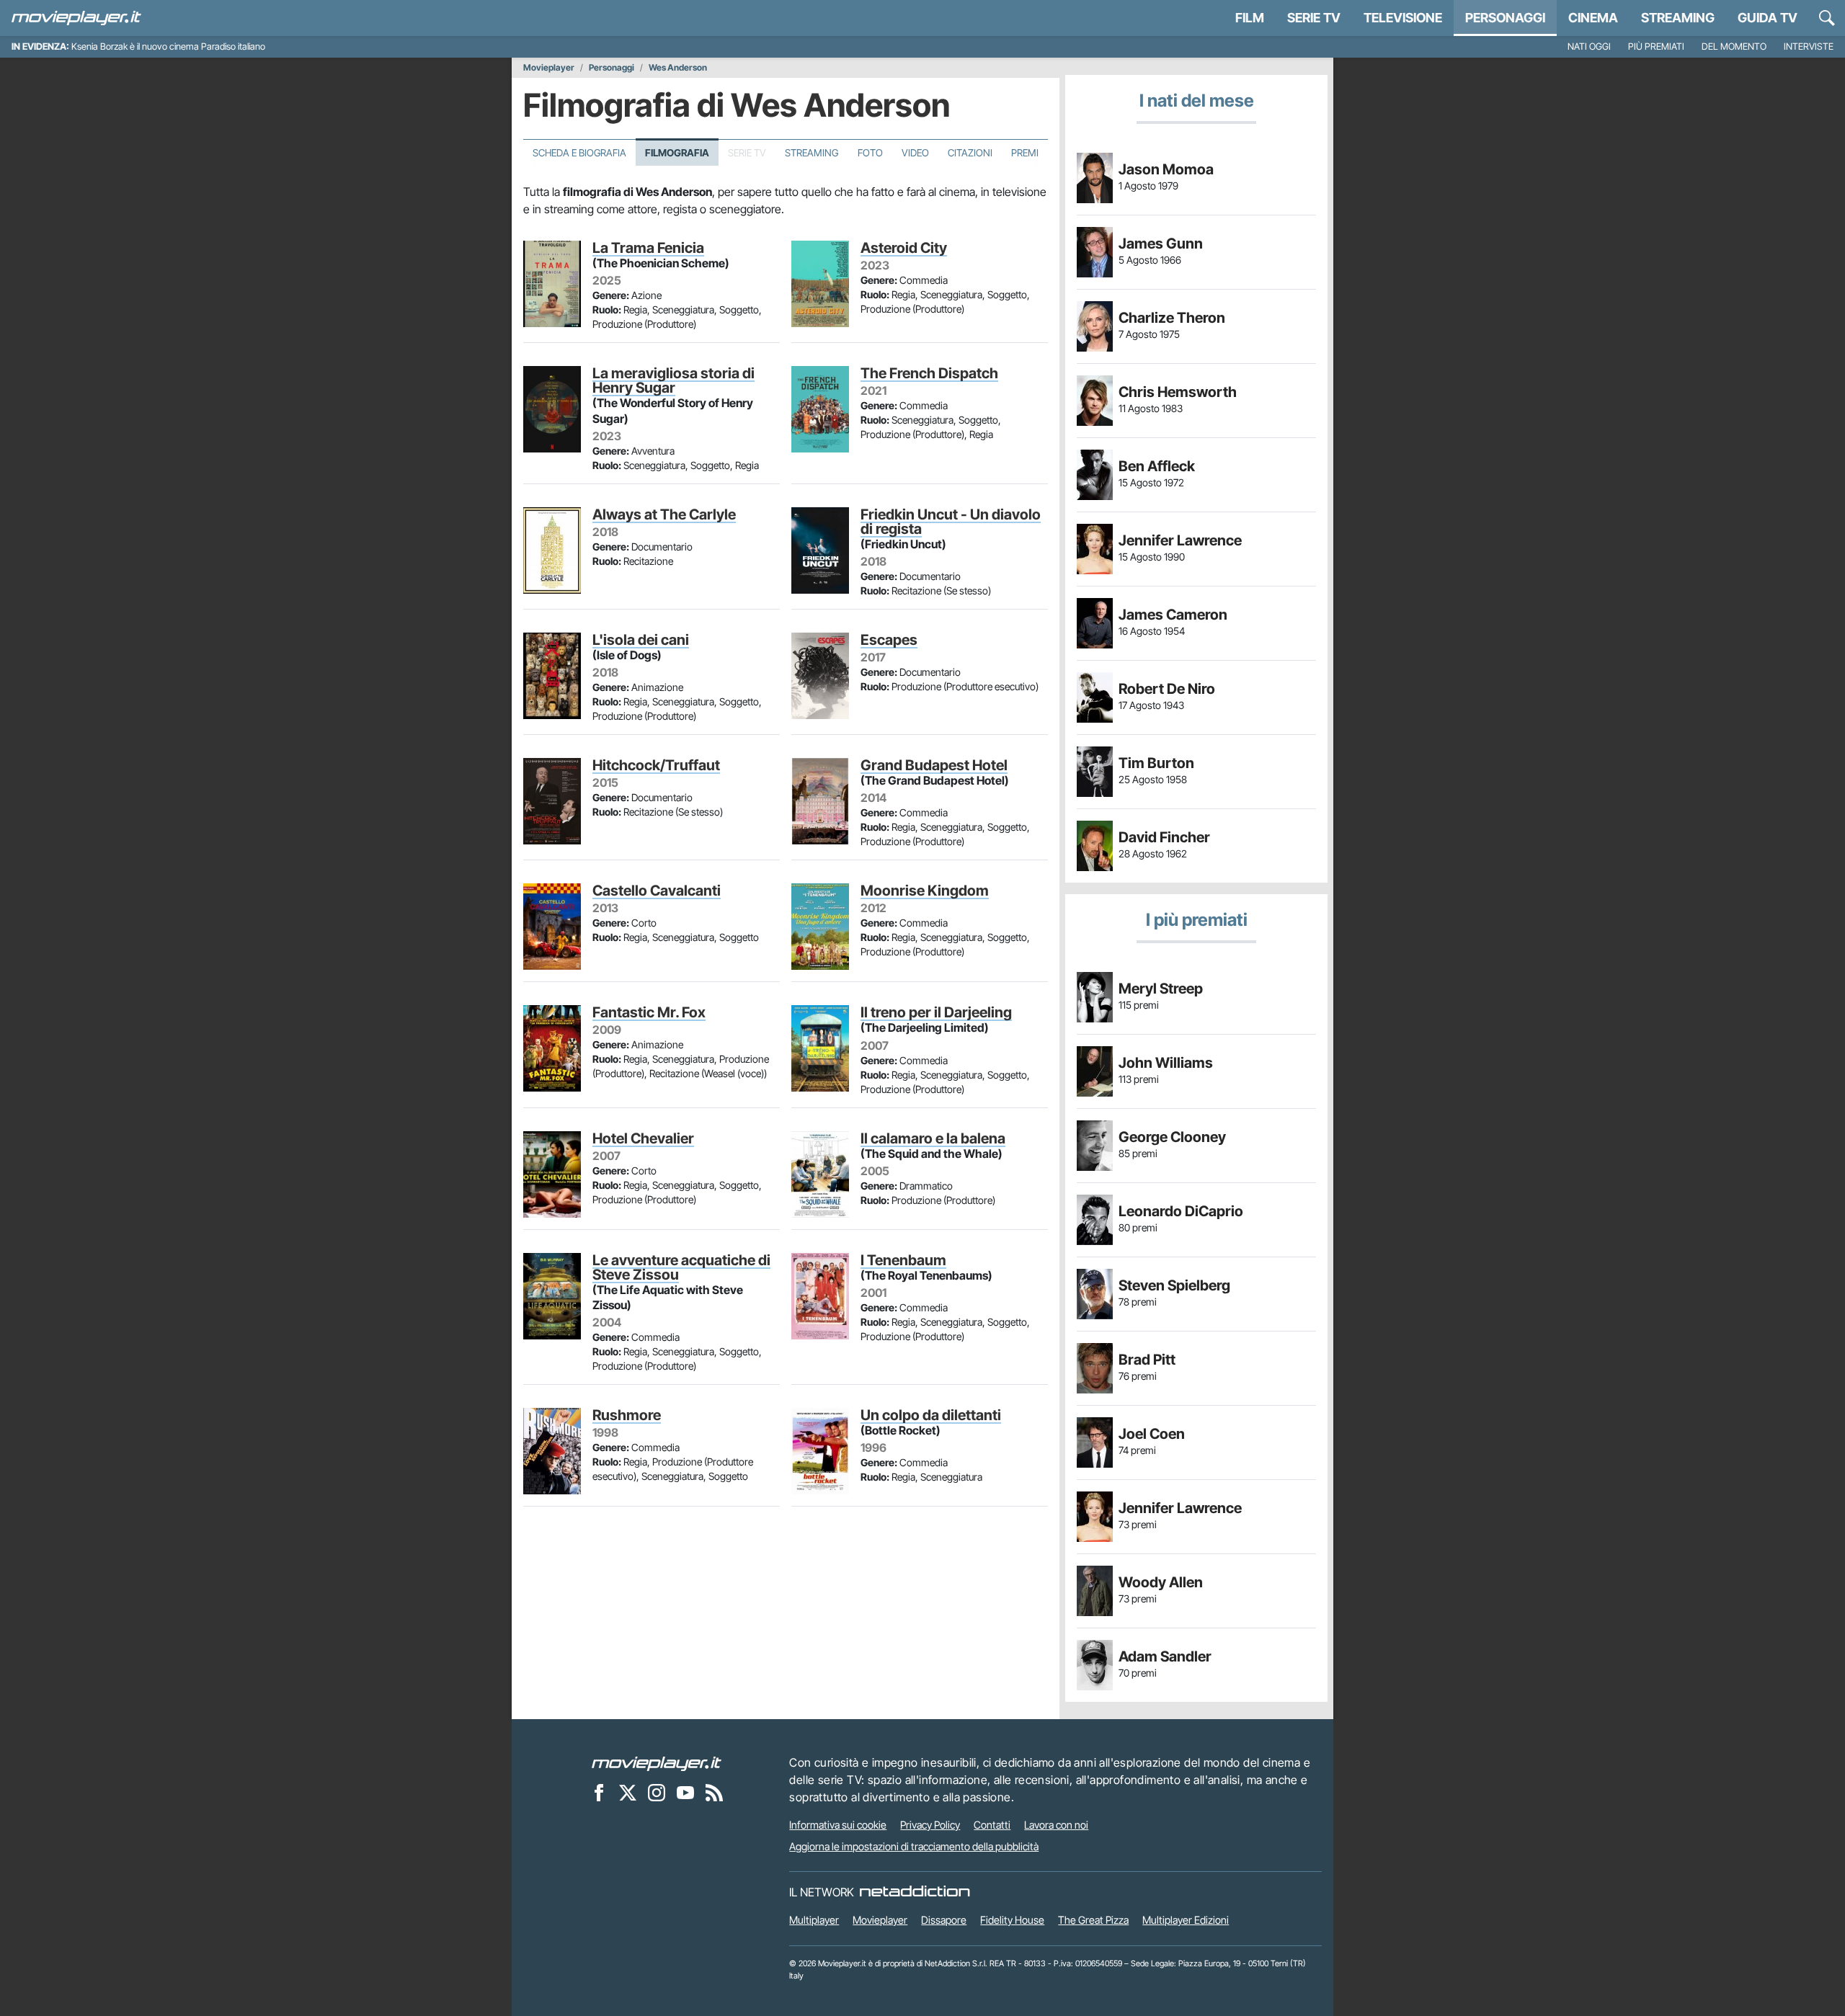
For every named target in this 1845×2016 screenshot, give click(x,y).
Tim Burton (1156, 763)
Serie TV (1314, 18)
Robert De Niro (1167, 689)
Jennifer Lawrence (1180, 540)
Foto (870, 153)
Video (915, 153)
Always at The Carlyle (664, 514)
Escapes (889, 640)
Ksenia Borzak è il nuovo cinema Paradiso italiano (168, 46)
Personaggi (612, 68)
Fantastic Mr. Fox (649, 1012)
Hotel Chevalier (643, 1138)
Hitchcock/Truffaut (656, 765)
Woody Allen (1161, 1582)
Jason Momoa (1166, 169)
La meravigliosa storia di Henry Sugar (673, 380)
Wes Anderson (678, 68)
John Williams (1166, 1063)
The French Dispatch (929, 373)
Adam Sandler (1165, 1656)
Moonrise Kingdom (925, 891)
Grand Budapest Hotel (934, 765)
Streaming (1678, 18)
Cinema (1593, 18)
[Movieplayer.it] (76, 18)
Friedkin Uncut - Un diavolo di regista (951, 522)
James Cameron (1173, 615)
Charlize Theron (1172, 318)
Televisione (1403, 18)
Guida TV (1768, 18)
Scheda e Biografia (579, 153)
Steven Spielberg (1174, 1285)
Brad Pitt (1147, 1360)
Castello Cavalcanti (657, 891)
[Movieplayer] (657, 1762)
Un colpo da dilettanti (931, 1415)
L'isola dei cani (641, 640)
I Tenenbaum (903, 1260)
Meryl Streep (1161, 989)
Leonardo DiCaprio (1181, 1211)
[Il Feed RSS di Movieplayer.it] (714, 1792)
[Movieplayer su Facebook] (599, 1792)
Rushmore (627, 1415)
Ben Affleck (1157, 466)
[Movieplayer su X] (628, 1792)
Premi (1025, 153)
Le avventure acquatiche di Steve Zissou (681, 1267)
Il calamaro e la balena (933, 1138)
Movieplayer (549, 68)
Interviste (1809, 46)
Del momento (1734, 46)
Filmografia (677, 153)
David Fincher (1164, 837)
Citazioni (970, 153)
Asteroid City (904, 248)
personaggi (1505, 18)
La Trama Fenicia (648, 248)
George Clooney (1172, 1137)
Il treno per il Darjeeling (936, 1012)
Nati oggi (1589, 46)
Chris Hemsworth (1178, 392)
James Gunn (1161, 244)
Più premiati (1656, 46)
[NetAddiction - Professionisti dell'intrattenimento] (915, 1892)
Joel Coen (1152, 1434)
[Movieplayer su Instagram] (657, 1792)
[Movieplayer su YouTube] (685, 1792)
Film (1250, 18)
